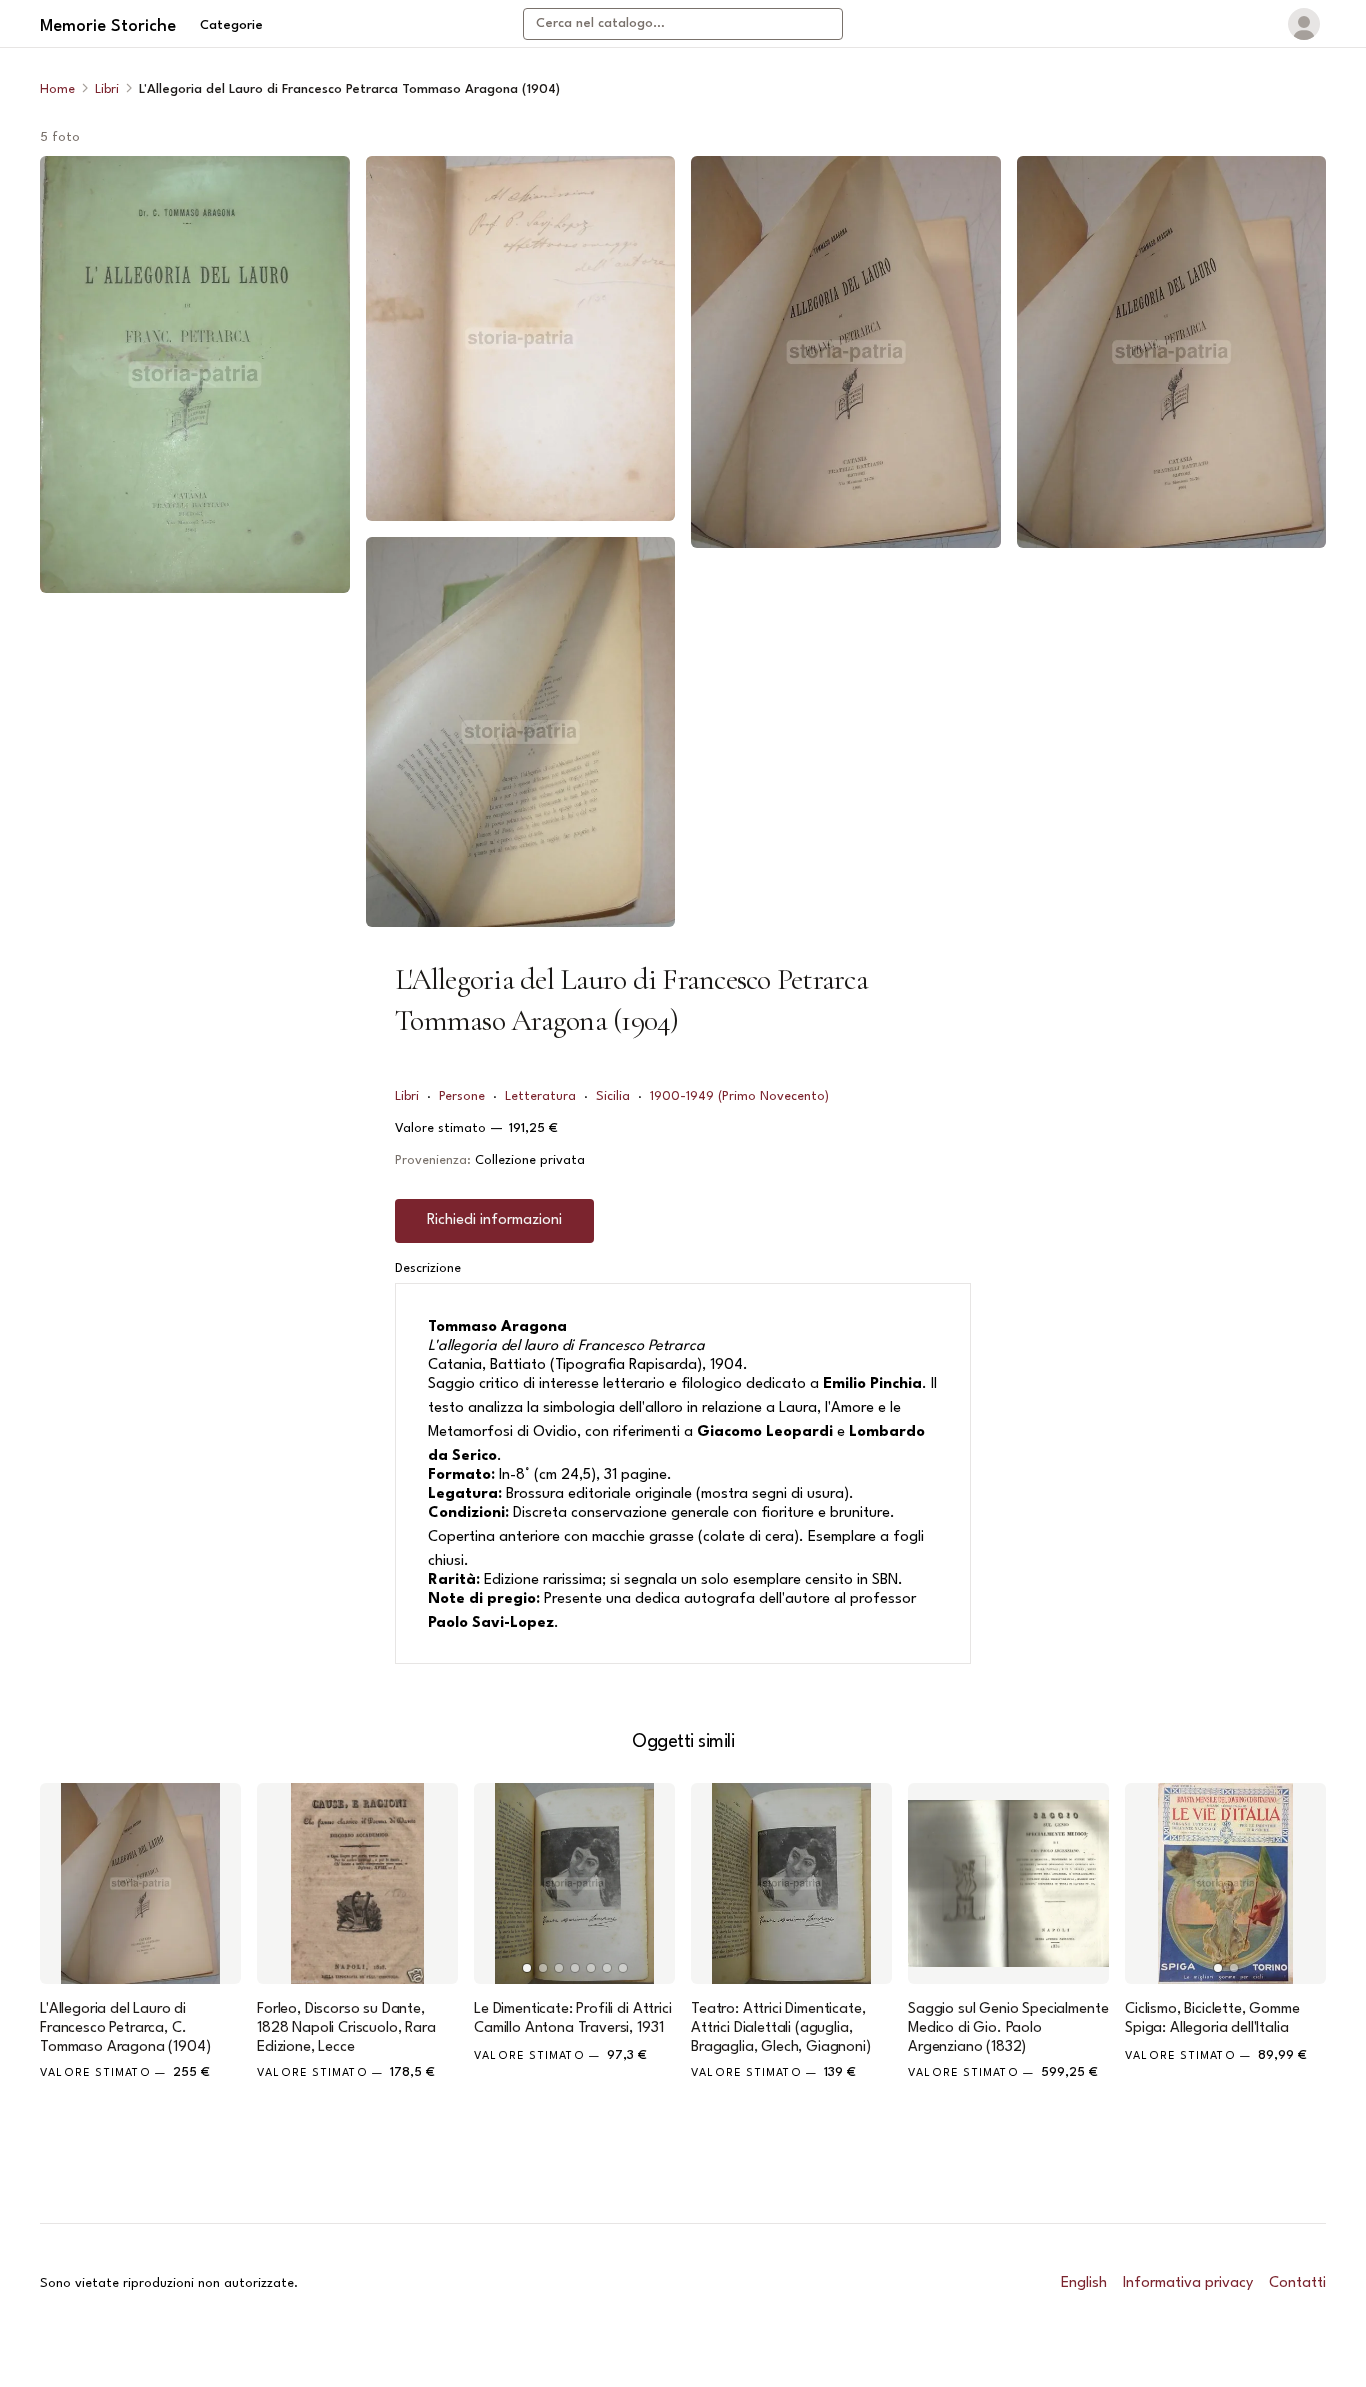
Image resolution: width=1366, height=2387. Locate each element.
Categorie (231, 25)
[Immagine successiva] (651, 1883)
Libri (107, 89)
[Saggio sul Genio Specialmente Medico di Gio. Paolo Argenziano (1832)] (1008, 1883)
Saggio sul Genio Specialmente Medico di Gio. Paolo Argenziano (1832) (1008, 2028)
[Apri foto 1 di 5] (195, 374)
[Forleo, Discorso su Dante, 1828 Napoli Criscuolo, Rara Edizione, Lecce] (357, 1883)
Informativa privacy (1188, 2283)
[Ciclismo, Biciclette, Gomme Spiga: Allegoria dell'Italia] (1225, 1883)
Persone (462, 1096)
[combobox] (683, 24)
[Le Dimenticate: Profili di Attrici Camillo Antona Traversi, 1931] (574, 1883)
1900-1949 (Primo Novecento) (739, 1096)
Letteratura (540, 1096)
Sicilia (613, 1096)
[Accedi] (1304, 24)
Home (57, 89)
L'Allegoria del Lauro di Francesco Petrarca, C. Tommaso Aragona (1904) (125, 2028)
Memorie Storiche (108, 26)
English (1084, 2283)
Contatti (1297, 2283)
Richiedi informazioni (494, 1220)
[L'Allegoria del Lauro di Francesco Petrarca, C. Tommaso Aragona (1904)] (140, 1883)
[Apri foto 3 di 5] (521, 731)
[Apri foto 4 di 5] (846, 352)
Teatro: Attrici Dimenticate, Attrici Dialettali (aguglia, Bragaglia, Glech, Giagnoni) (781, 2028)
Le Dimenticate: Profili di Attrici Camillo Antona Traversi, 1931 (573, 2019)
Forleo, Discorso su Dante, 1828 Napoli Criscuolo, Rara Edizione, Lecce (346, 2028)
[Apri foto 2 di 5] (521, 338)
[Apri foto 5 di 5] (1172, 352)
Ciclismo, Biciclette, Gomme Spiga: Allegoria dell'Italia (1212, 2019)
